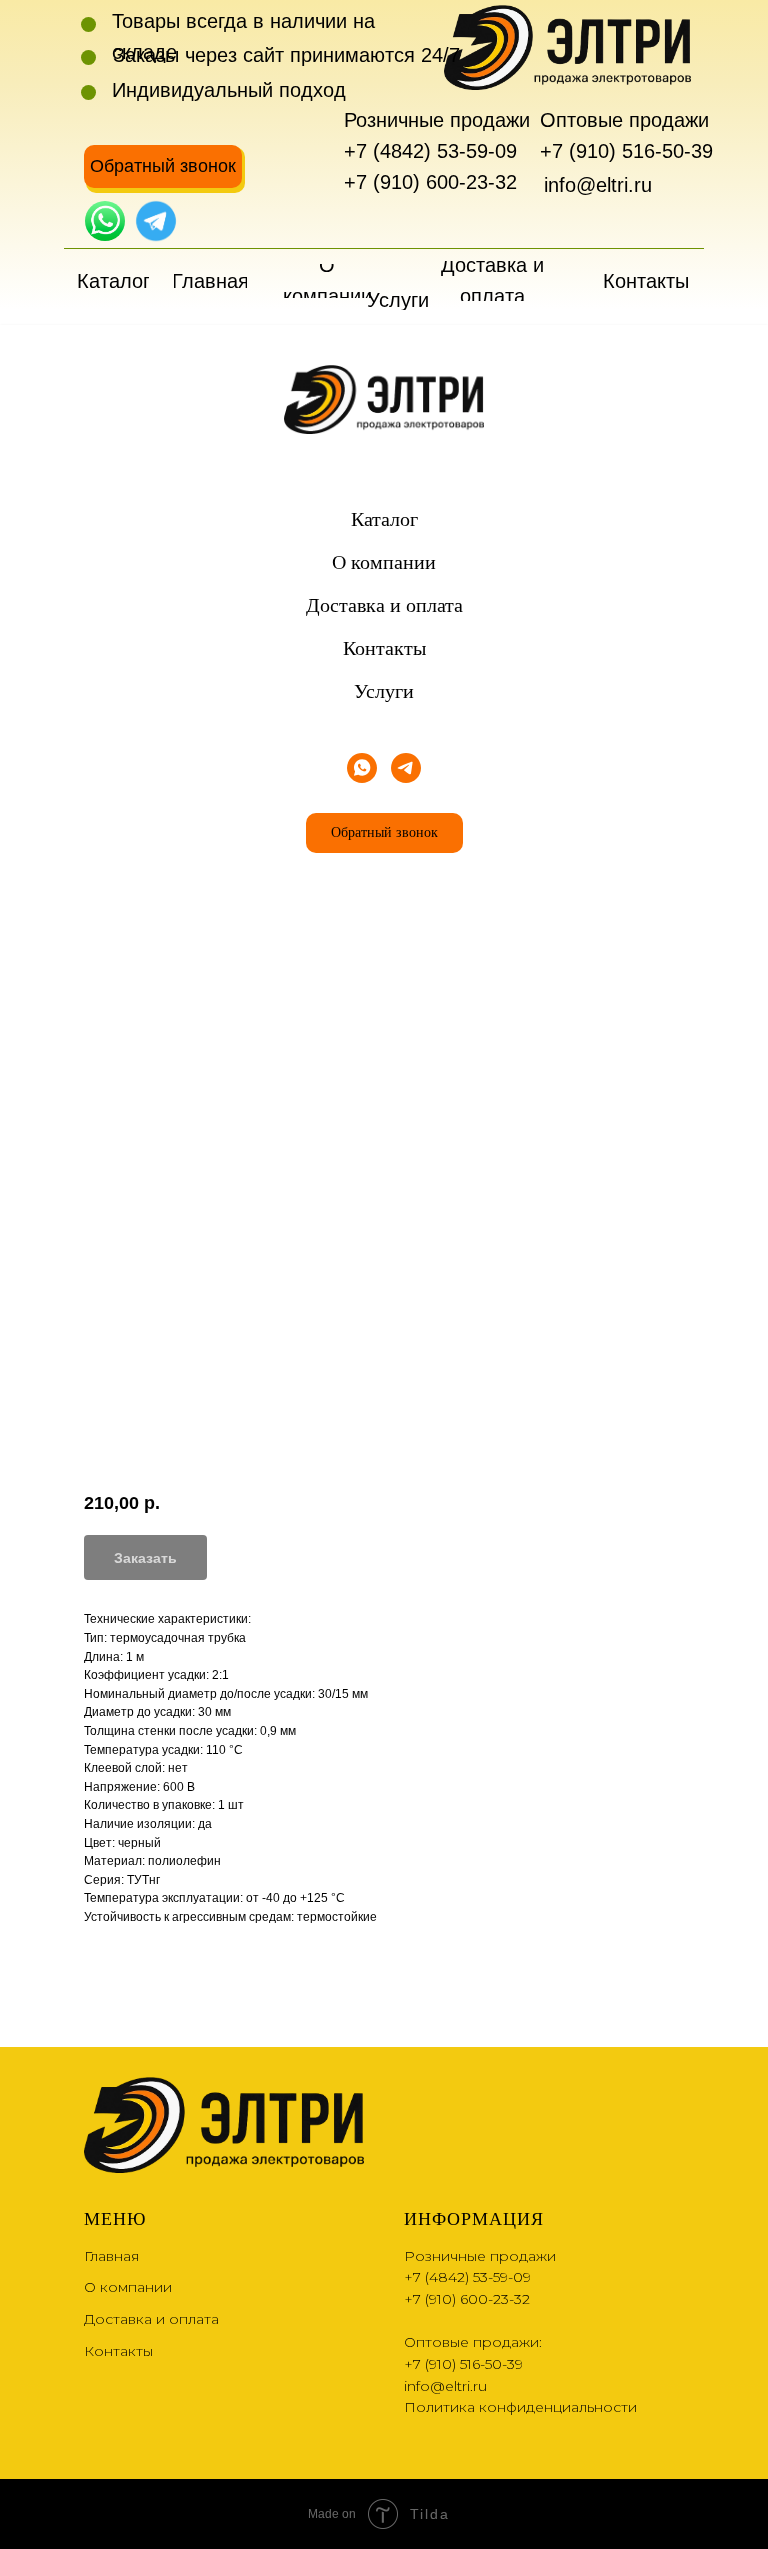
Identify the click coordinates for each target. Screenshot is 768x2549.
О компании (384, 562)
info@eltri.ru (598, 185)
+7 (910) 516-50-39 (626, 151)
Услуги (384, 691)
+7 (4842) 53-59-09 (430, 151)
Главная (111, 2256)
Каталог (384, 519)
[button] (163, 166)
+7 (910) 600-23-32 (430, 182)
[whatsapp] (362, 768)
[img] (105, 221)
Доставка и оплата (384, 605)
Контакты (384, 648)
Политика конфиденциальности (520, 2407)
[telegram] (406, 768)
